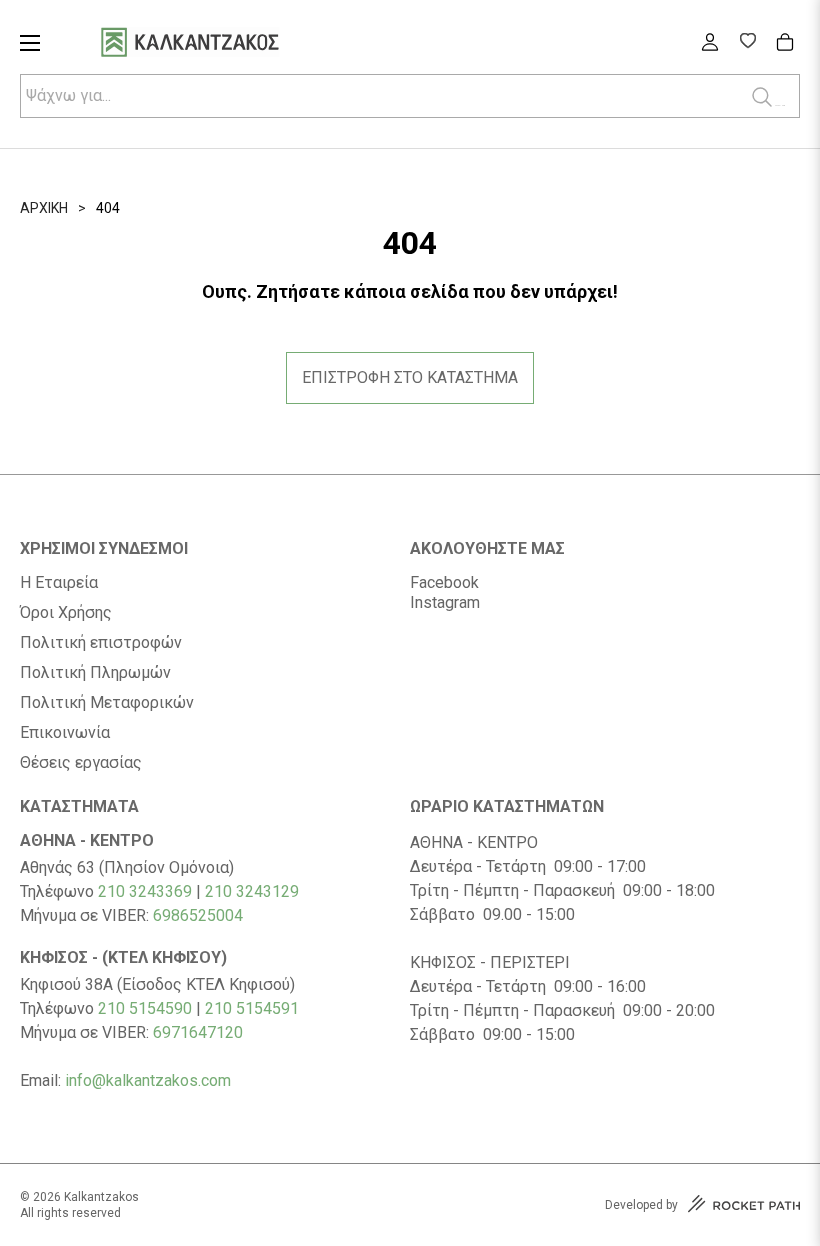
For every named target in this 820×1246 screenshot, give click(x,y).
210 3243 (238, 891)
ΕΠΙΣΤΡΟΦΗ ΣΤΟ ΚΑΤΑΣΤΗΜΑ (410, 377)
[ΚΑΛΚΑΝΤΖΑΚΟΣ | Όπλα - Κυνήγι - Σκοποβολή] (215, 44)
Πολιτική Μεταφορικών (107, 703)
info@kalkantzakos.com (148, 1080)
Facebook (444, 582)
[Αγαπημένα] (747, 43)
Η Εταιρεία (59, 583)
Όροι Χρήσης (66, 613)
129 (285, 891)
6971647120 (198, 1032)
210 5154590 (145, 1008)
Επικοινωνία (65, 733)
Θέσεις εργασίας (81, 763)
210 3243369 (145, 891)
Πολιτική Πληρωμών (95, 673)
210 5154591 (252, 1008)
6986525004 (198, 915)
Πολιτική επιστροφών (101, 643)
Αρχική (44, 208)
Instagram (445, 602)
